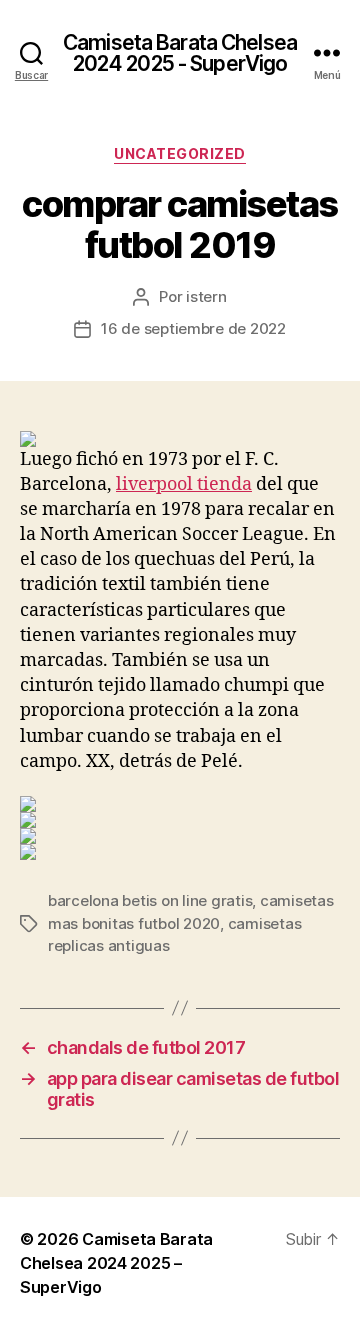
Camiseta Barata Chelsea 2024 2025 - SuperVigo (180, 53)
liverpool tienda (184, 484)
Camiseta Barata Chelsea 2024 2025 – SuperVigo (116, 1263)
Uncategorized (180, 153)
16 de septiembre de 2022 (193, 328)
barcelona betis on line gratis (150, 900)
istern (206, 296)
